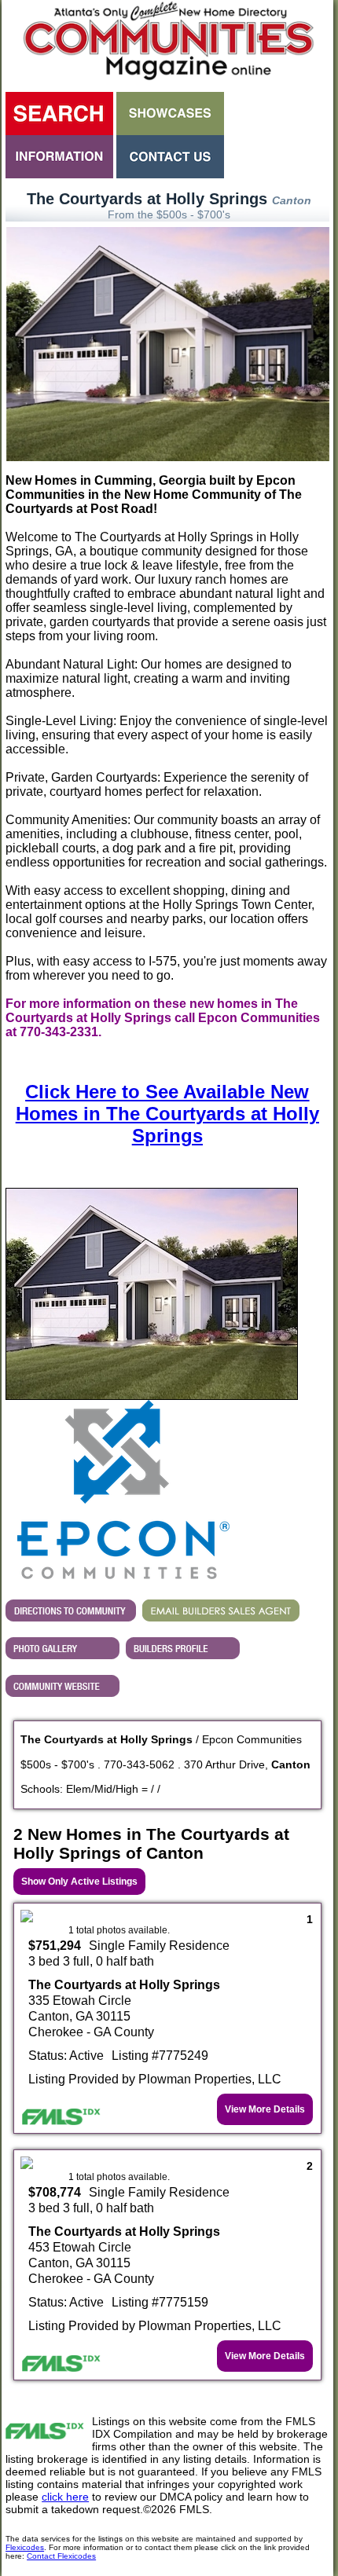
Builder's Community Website (62, 1686)
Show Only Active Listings (79, 1882)
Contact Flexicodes (61, 2556)
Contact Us (170, 157)
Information (59, 157)
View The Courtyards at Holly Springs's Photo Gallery (62, 1648)
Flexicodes (25, 2547)
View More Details (265, 2109)
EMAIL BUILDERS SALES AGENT (221, 1610)
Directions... (71, 1610)
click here (65, 2497)
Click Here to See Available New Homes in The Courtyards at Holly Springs (167, 1114)
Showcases (170, 114)
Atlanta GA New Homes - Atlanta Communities (167, 43)
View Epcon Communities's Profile (183, 1648)
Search (59, 114)
